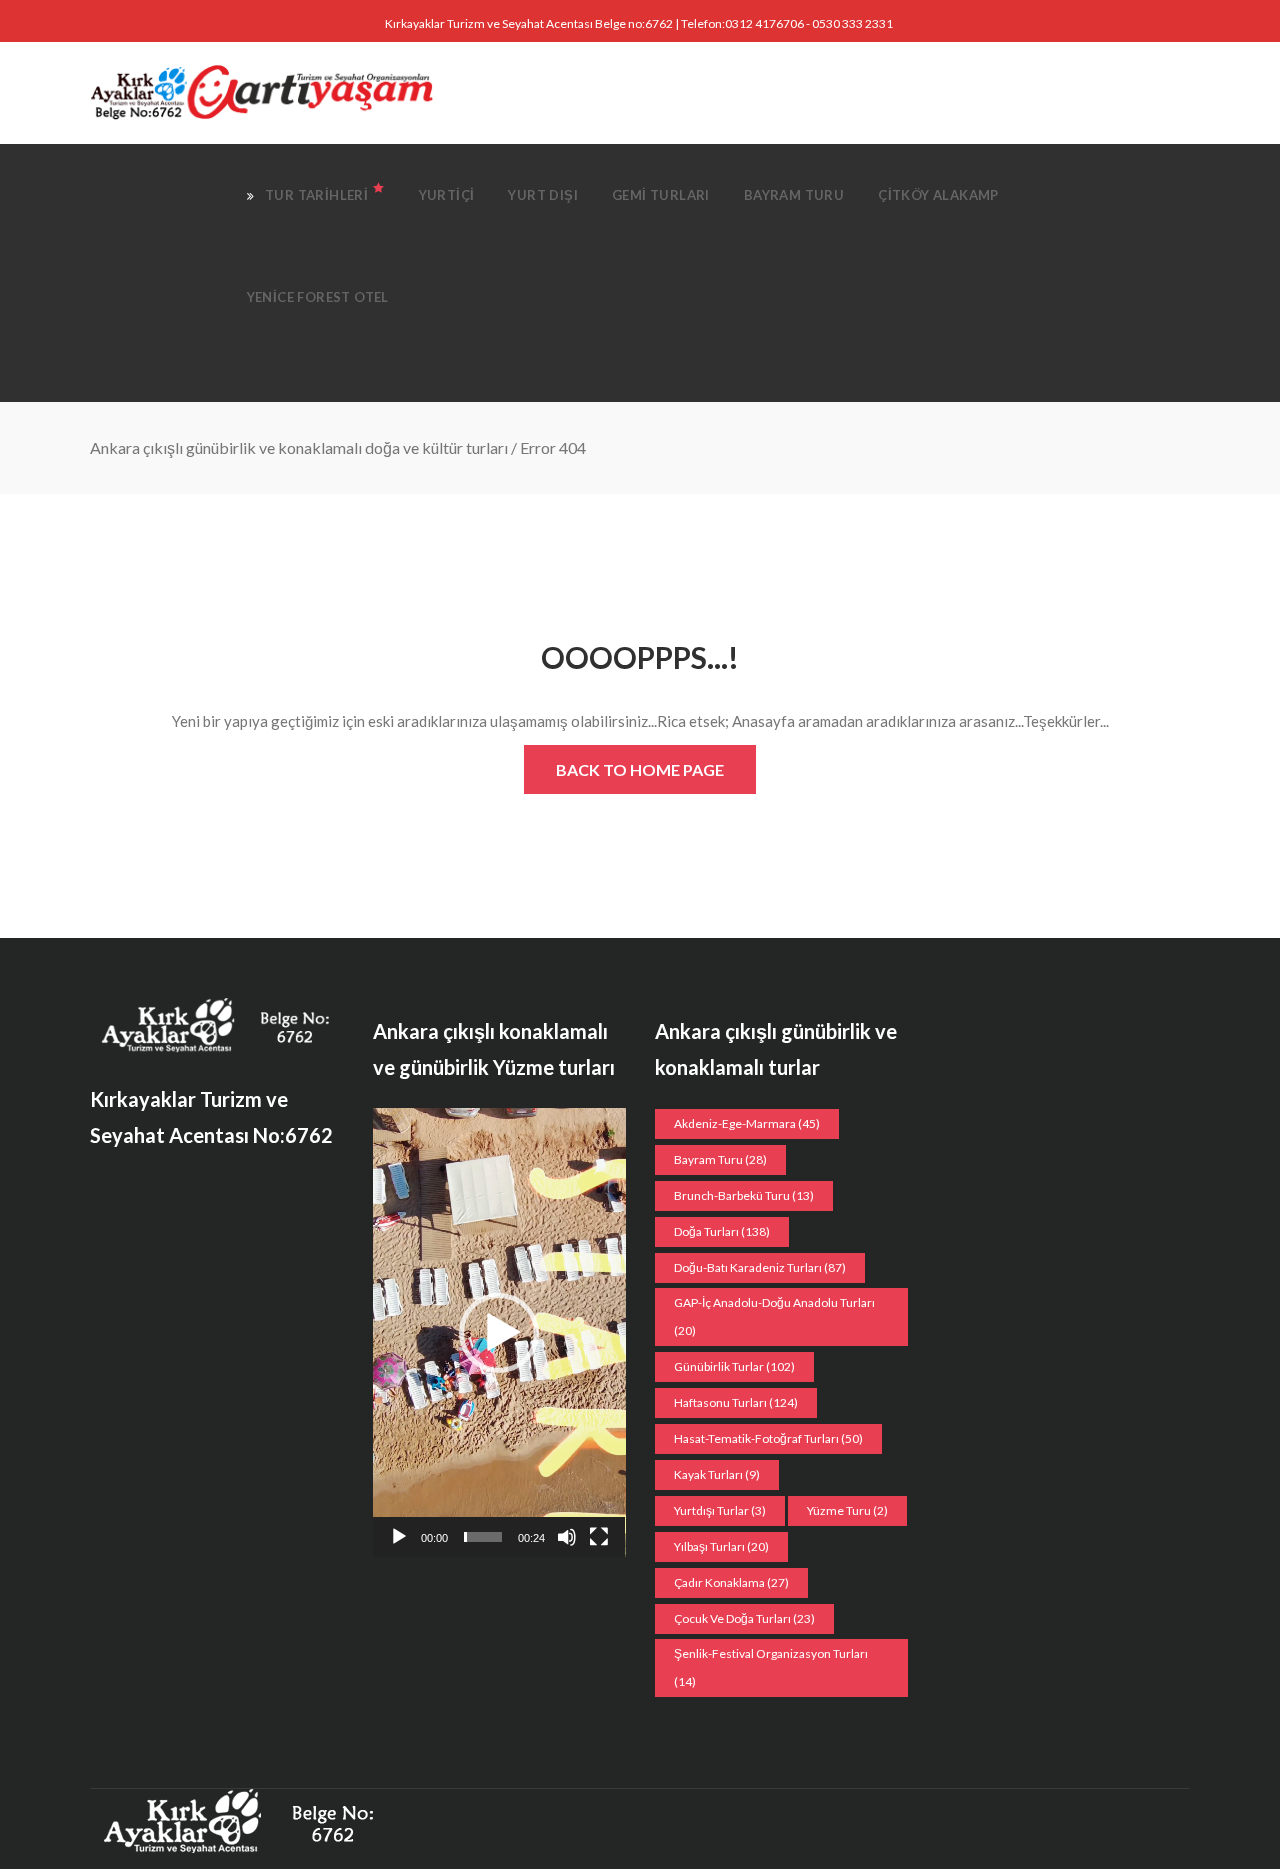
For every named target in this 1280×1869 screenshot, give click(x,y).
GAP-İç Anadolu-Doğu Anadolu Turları (774, 1316)
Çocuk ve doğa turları (744, 1618)
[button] (499, 1333)
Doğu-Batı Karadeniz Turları (760, 1267)
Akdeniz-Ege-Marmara (747, 1123)
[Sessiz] (567, 1537)
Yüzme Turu (847, 1510)
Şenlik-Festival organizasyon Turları (771, 1667)
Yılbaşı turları (721, 1546)
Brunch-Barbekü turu (744, 1195)
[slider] (483, 1537)
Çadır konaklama (731, 1582)
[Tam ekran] (599, 1537)
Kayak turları (717, 1474)
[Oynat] (399, 1537)
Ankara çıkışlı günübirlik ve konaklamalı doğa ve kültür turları (299, 447)
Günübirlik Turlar (734, 1366)
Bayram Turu (720, 1159)
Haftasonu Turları (736, 1402)
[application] (499, 1332)
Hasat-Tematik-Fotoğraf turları (768, 1438)
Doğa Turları (722, 1231)
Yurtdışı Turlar (720, 1510)
